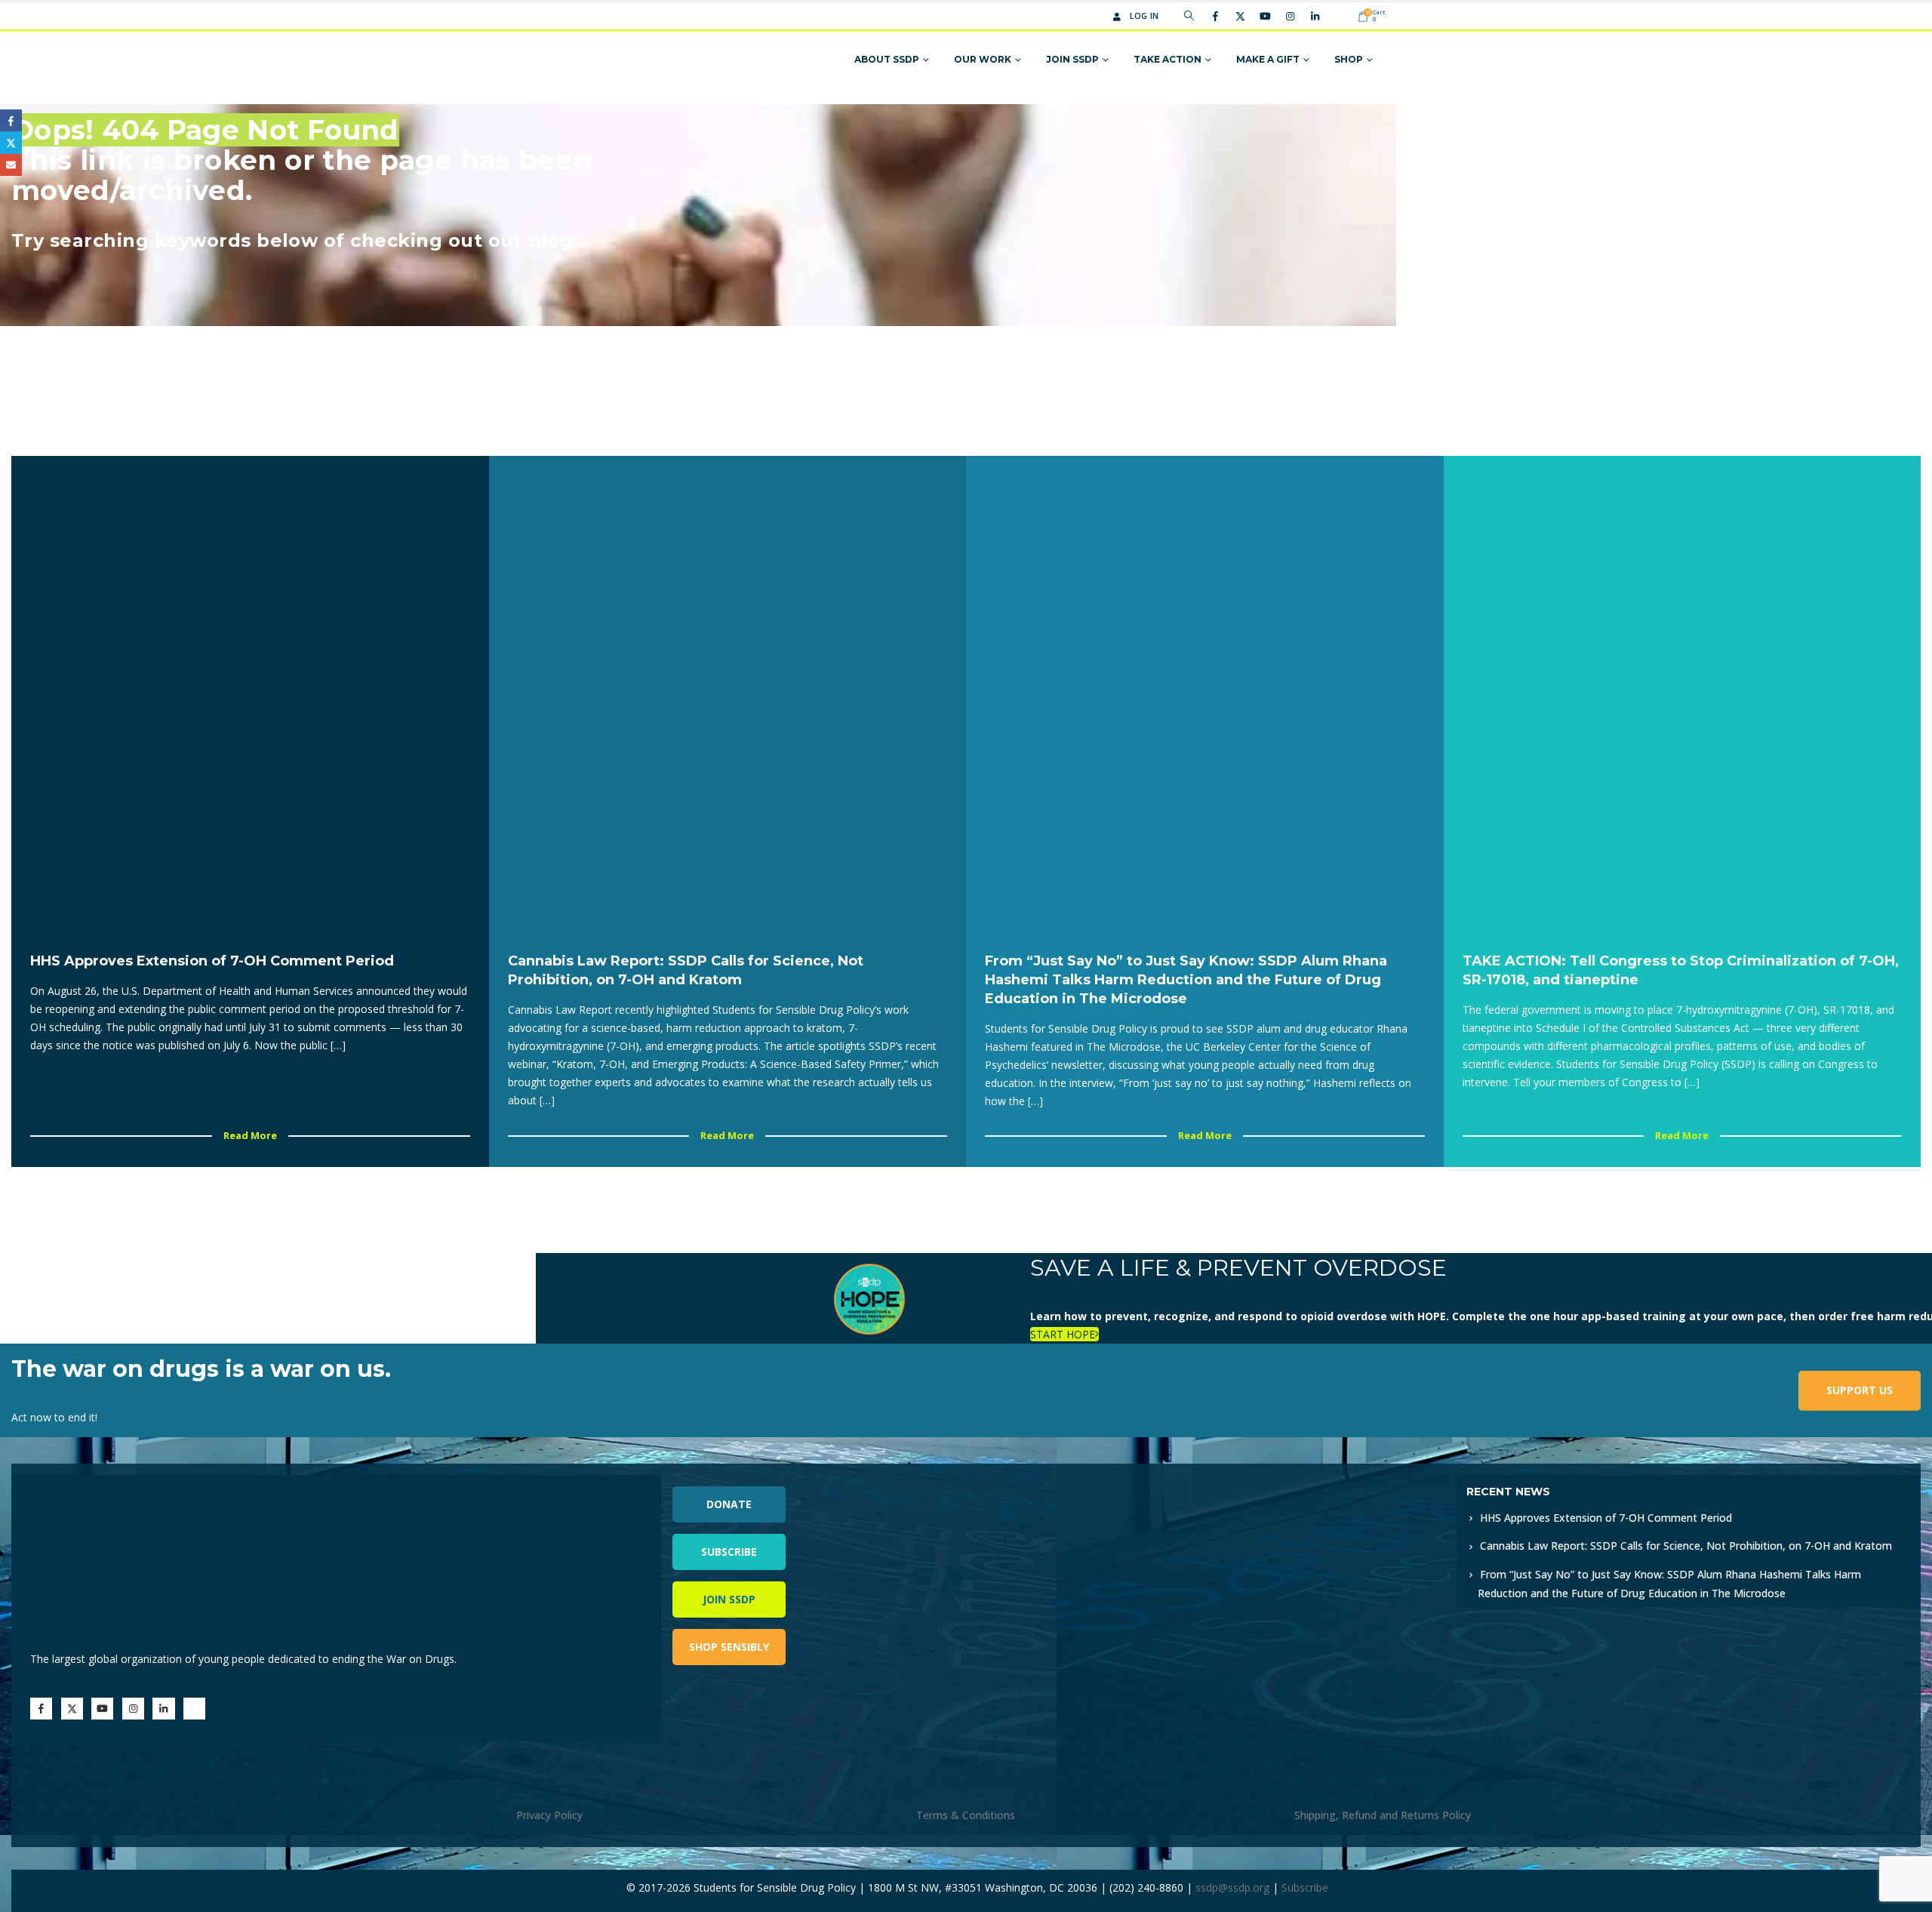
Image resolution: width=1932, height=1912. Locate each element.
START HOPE (1063, 1334)
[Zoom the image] (1200, 1484)
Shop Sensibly (729, 1647)
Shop (1349, 59)
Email (11, 165)
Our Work (983, 59)
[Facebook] (1215, 16)
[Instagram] (1290, 16)
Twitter (11, 142)
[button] (1189, 16)
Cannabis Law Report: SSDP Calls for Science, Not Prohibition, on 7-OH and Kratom (1686, 1546)
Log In (1144, 15)
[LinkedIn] (1315, 16)
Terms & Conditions (966, 1815)
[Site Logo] (606, 60)
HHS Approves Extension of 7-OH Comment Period (1606, 1518)
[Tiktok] (1340, 16)
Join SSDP (1072, 59)
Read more (250, 1135)
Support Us (1860, 1390)
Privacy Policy (549, 1815)
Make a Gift (1268, 59)
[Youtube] (1265, 16)
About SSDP (887, 59)
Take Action (1168, 59)
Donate (729, 1504)
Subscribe (729, 1552)
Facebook (11, 120)
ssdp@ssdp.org (1232, 1887)
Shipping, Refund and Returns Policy (1383, 1815)
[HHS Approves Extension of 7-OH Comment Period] (250, 695)
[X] (1240, 16)
